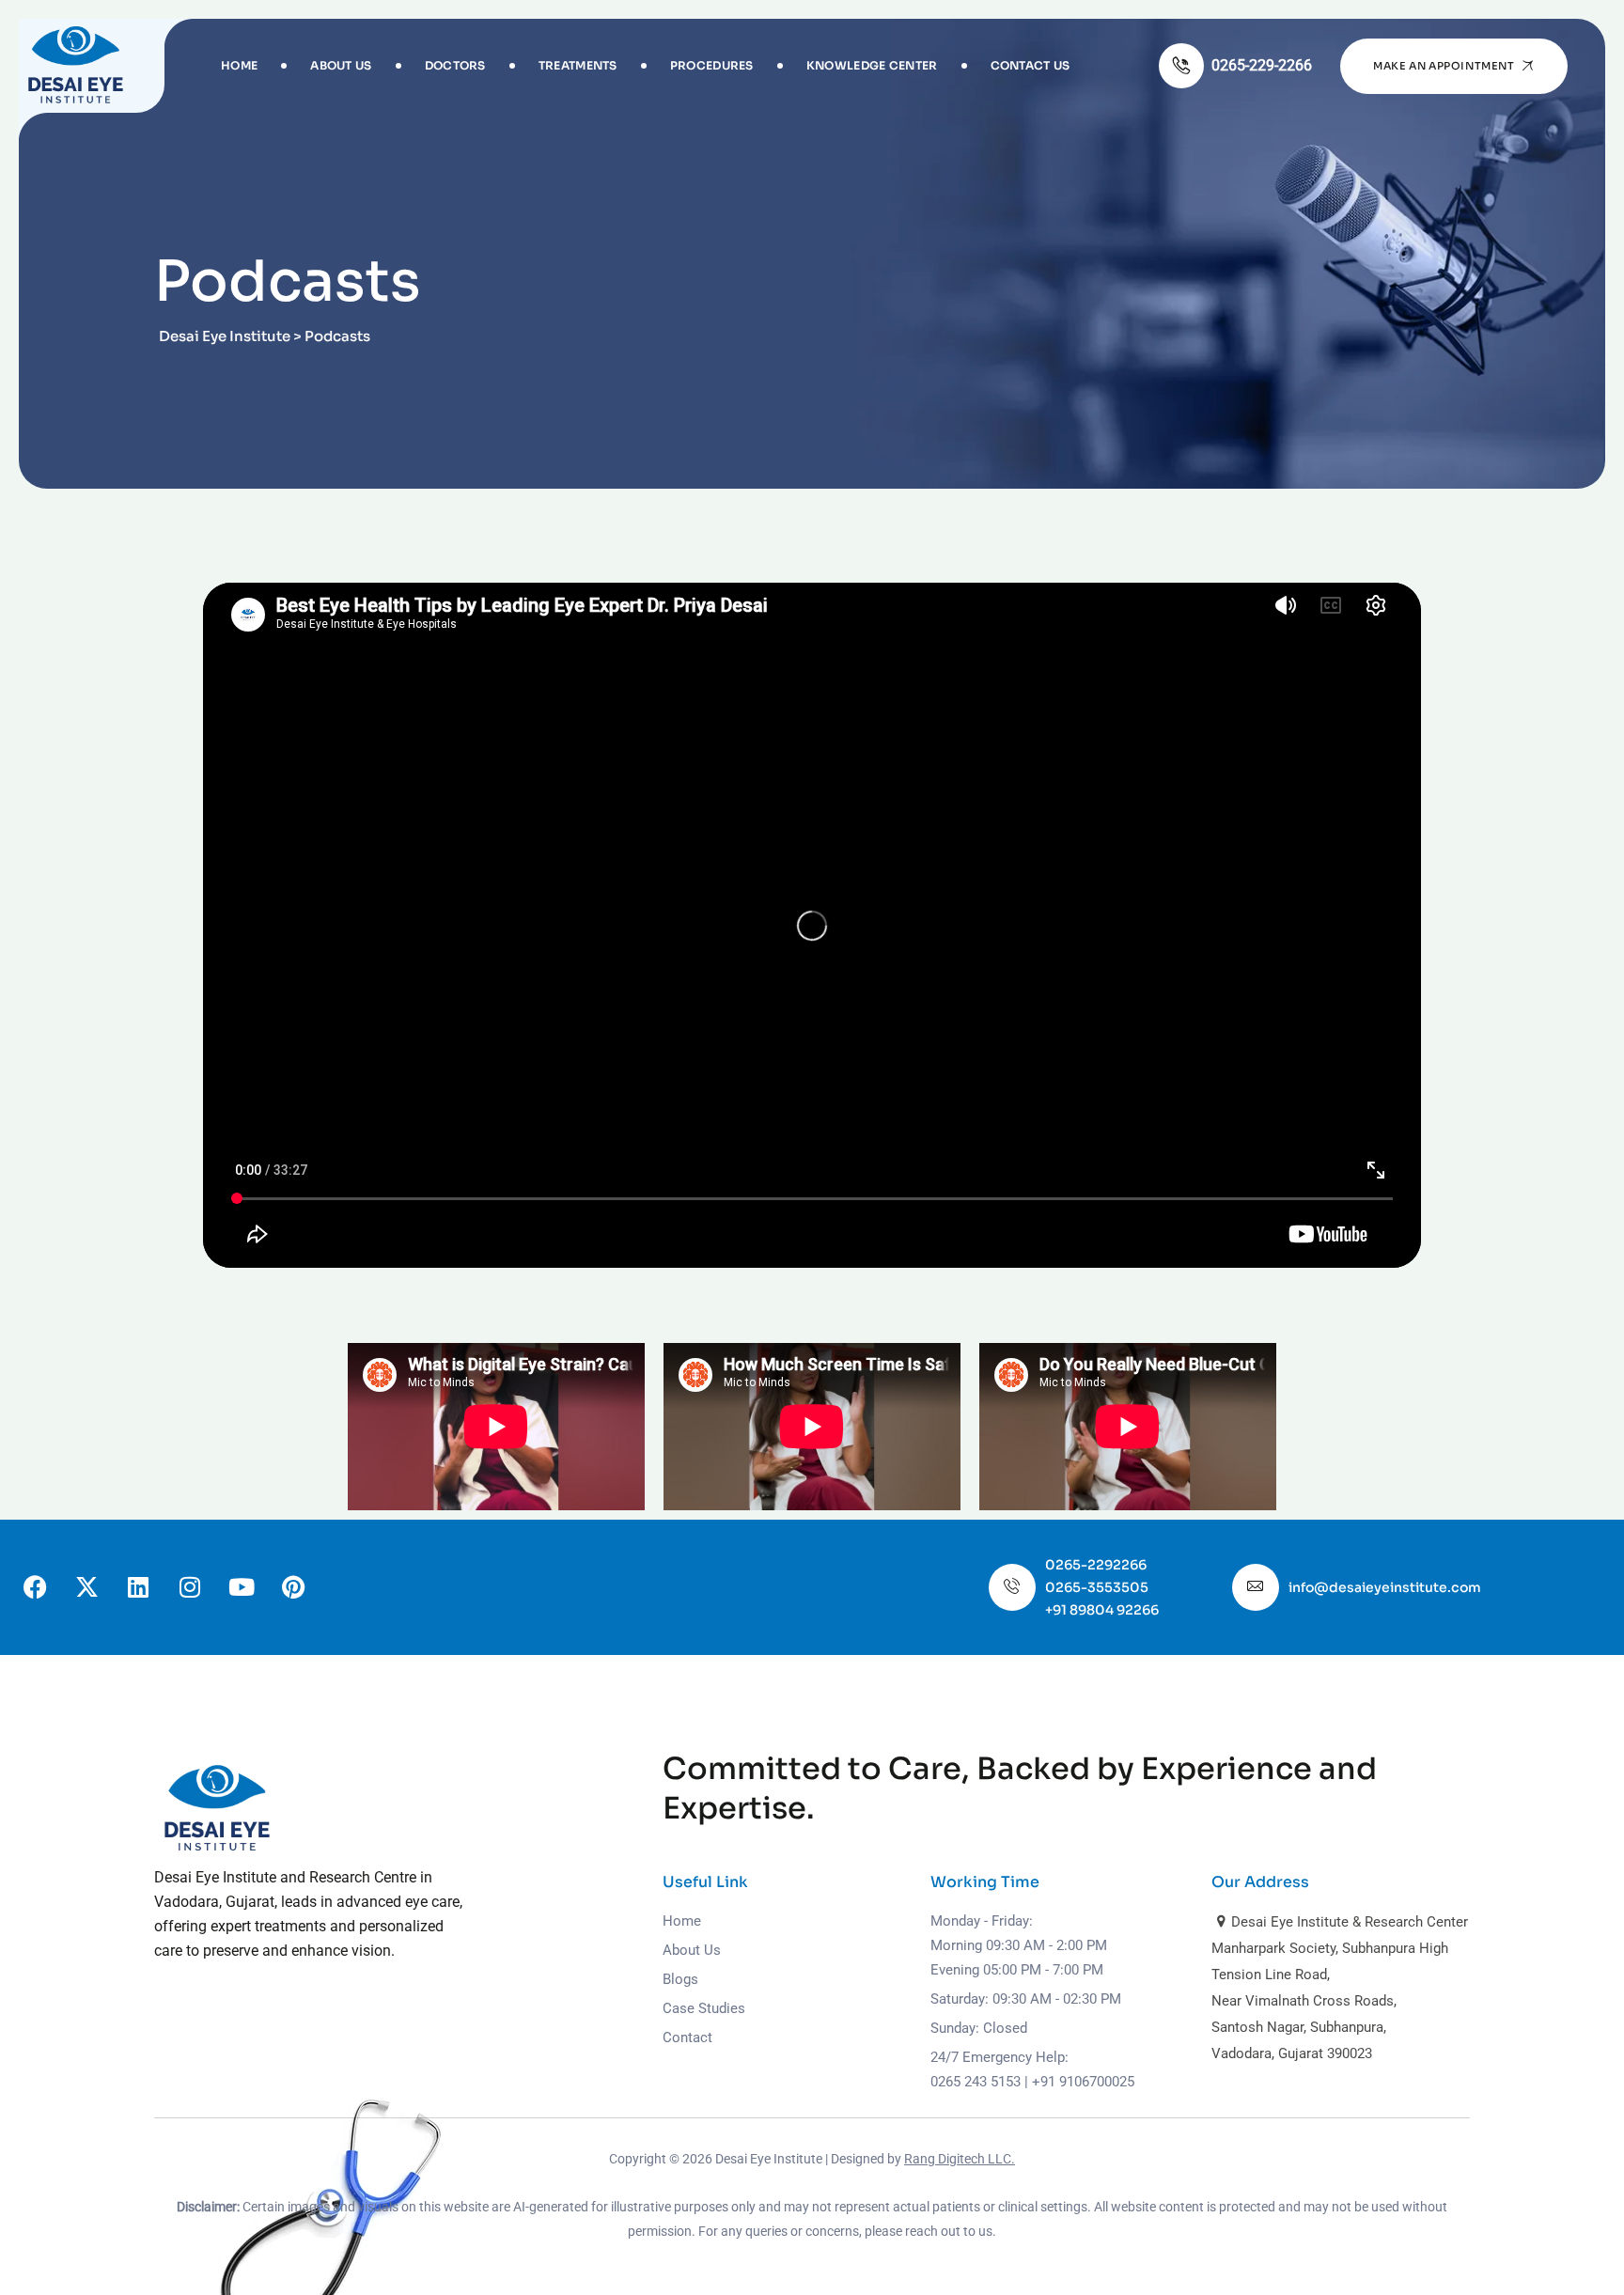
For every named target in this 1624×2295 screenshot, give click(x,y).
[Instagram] (190, 1587)
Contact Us (1031, 65)
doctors (455, 65)
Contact (687, 2037)
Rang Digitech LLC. (960, 2159)
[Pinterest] (293, 1587)
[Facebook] (35, 1587)
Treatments (578, 65)
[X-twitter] (86, 1587)
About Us (341, 65)
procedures (712, 65)
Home (239, 65)
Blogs (680, 1979)
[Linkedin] (138, 1587)
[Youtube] (242, 1587)
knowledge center (872, 65)
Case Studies (704, 2008)
